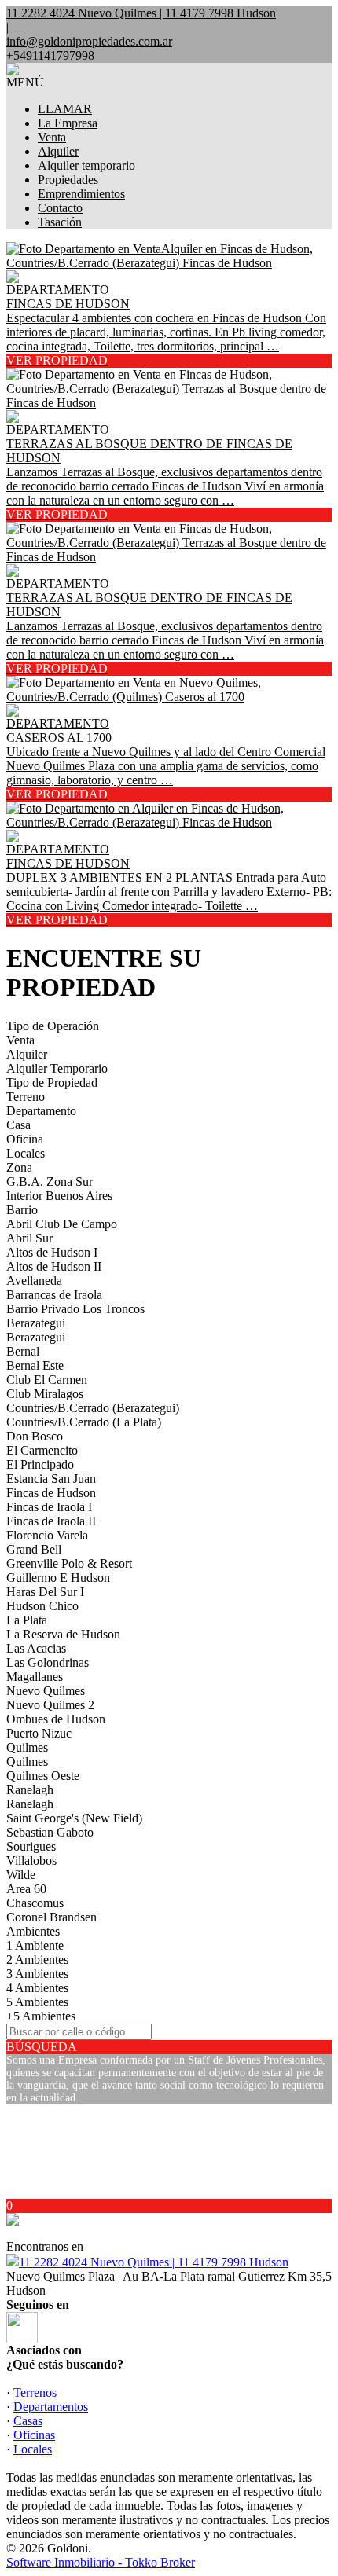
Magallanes (35, 1677)
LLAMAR (65, 109)
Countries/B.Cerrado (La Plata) (84, 1422)
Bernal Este (35, 1365)
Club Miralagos (45, 1394)
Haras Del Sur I (45, 1592)
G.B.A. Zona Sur (50, 1182)
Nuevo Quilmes (46, 1691)
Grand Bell (34, 1549)
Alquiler (58, 151)
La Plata (27, 1620)
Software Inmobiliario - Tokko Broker (101, 2562)
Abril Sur (29, 1238)
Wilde (21, 1875)
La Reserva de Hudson (63, 1634)
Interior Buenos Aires (59, 1196)
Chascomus (35, 1903)
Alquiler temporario (86, 165)
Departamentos (51, 2407)
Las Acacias (36, 1648)
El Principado (40, 1464)
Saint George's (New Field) (74, 1818)
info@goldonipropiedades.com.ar (89, 41)
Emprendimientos (81, 194)
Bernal (23, 1351)
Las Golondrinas (48, 1662)
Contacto (60, 208)
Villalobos (31, 1860)
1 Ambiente (35, 1945)
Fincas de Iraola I (49, 1507)
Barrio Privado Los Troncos (75, 1309)
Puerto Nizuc (39, 1733)
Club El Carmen (47, 1380)
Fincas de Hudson (51, 1493)
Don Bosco (35, 1436)
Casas (28, 2421)
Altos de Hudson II (54, 1266)
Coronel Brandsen (51, 1917)
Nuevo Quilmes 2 (50, 1705)
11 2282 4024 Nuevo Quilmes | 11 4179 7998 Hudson (154, 2262)
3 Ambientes (37, 1974)
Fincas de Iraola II (51, 1521)
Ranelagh (30, 1790)
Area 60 (26, 1889)
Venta (52, 137)
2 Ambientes (37, 1960)
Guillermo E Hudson (58, 1578)
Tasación (60, 222)
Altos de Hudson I (52, 1252)
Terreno (26, 1097)
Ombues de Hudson (56, 1719)
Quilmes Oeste (43, 1776)
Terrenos (35, 2393)
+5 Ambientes (41, 2016)
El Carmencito (42, 1450)
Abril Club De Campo (62, 1224)
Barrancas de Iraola (54, 1295)
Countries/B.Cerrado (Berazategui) (93, 1408)
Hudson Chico (42, 1606)
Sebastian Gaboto (50, 1832)
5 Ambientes (37, 2002)
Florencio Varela (47, 1535)
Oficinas (34, 2435)
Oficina (25, 1139)
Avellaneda (34, 1281)
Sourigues (31, 1846)
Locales (26, 1153)
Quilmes (27, 1747)
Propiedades (68, 180)
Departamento (41, 1111)
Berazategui (36, 1323)
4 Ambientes (37, 1988)
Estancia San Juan (51, 1479)
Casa (18, 1125)
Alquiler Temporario (57, 1068)
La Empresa (68, 123)
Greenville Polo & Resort (69, 1563)
